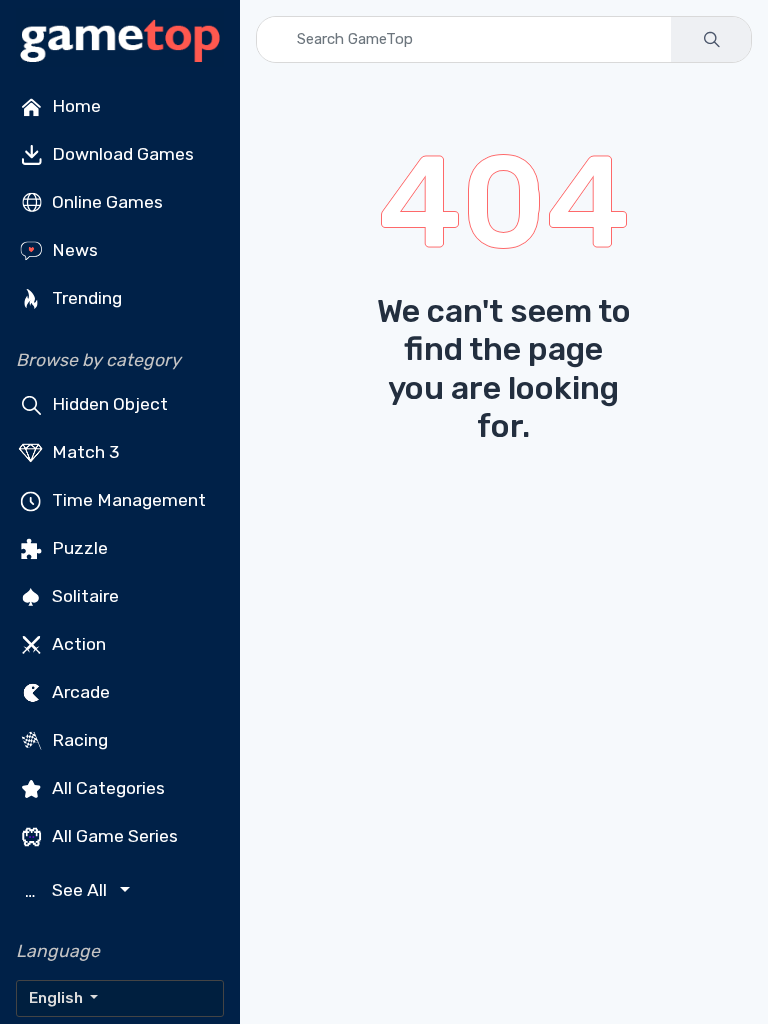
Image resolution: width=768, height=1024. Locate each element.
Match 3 (84, 452)
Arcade (79, 692)
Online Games (105, 202)
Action (77, 644)
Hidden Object (108, 404)
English (57, 998)
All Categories (106, 788)
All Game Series (113, 836)
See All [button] (68, 890)
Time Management (127, 500)
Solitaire (83, 596)
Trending (85, 298)
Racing (78, 740)
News (73, 250)
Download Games (121, 154)
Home (74, 106)
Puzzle (78, 548)
